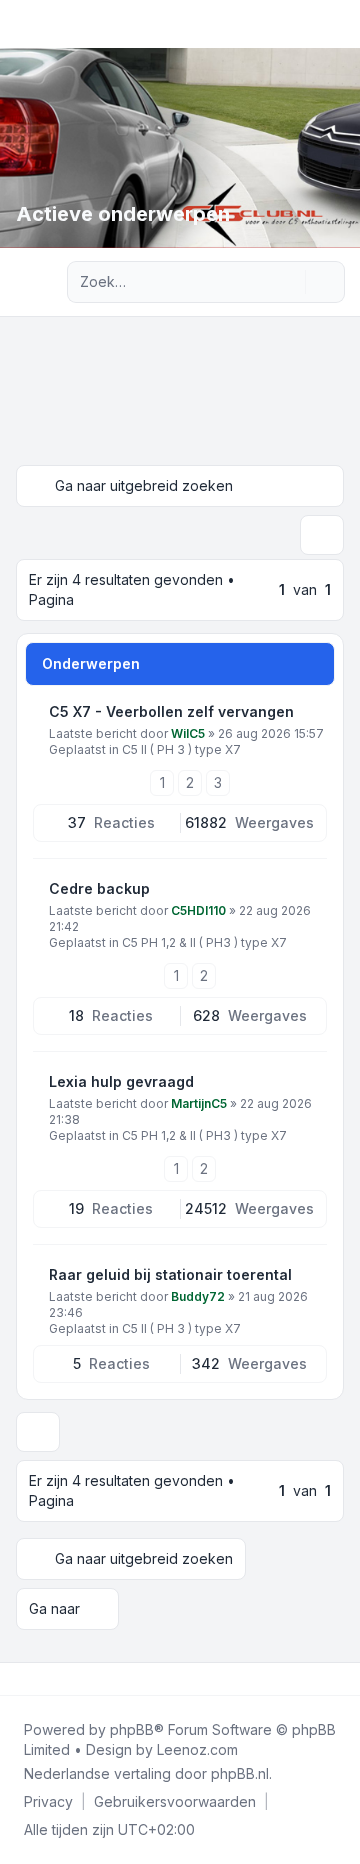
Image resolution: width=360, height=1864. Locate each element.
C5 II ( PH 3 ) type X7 (181, 749)
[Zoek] (288, 282)
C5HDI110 (198, 910)
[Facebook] (20, 1679)
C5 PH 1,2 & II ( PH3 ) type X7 (204, 942)
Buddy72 (198, 1296)
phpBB (132, 1729)
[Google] (68, 1679)
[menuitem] (48, 1802)
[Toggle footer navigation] (336, 1679)
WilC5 (188, 733)
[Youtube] (52, 1679)
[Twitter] (36, 1679)
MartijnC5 (199, 1103)
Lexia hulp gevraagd (121, 1081)
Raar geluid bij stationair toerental (170, 1274)
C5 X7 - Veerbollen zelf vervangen (171, 711)
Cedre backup (99, 888)
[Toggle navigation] (336, 24)
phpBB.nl (240, 1773)
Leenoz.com (197, 1749)
